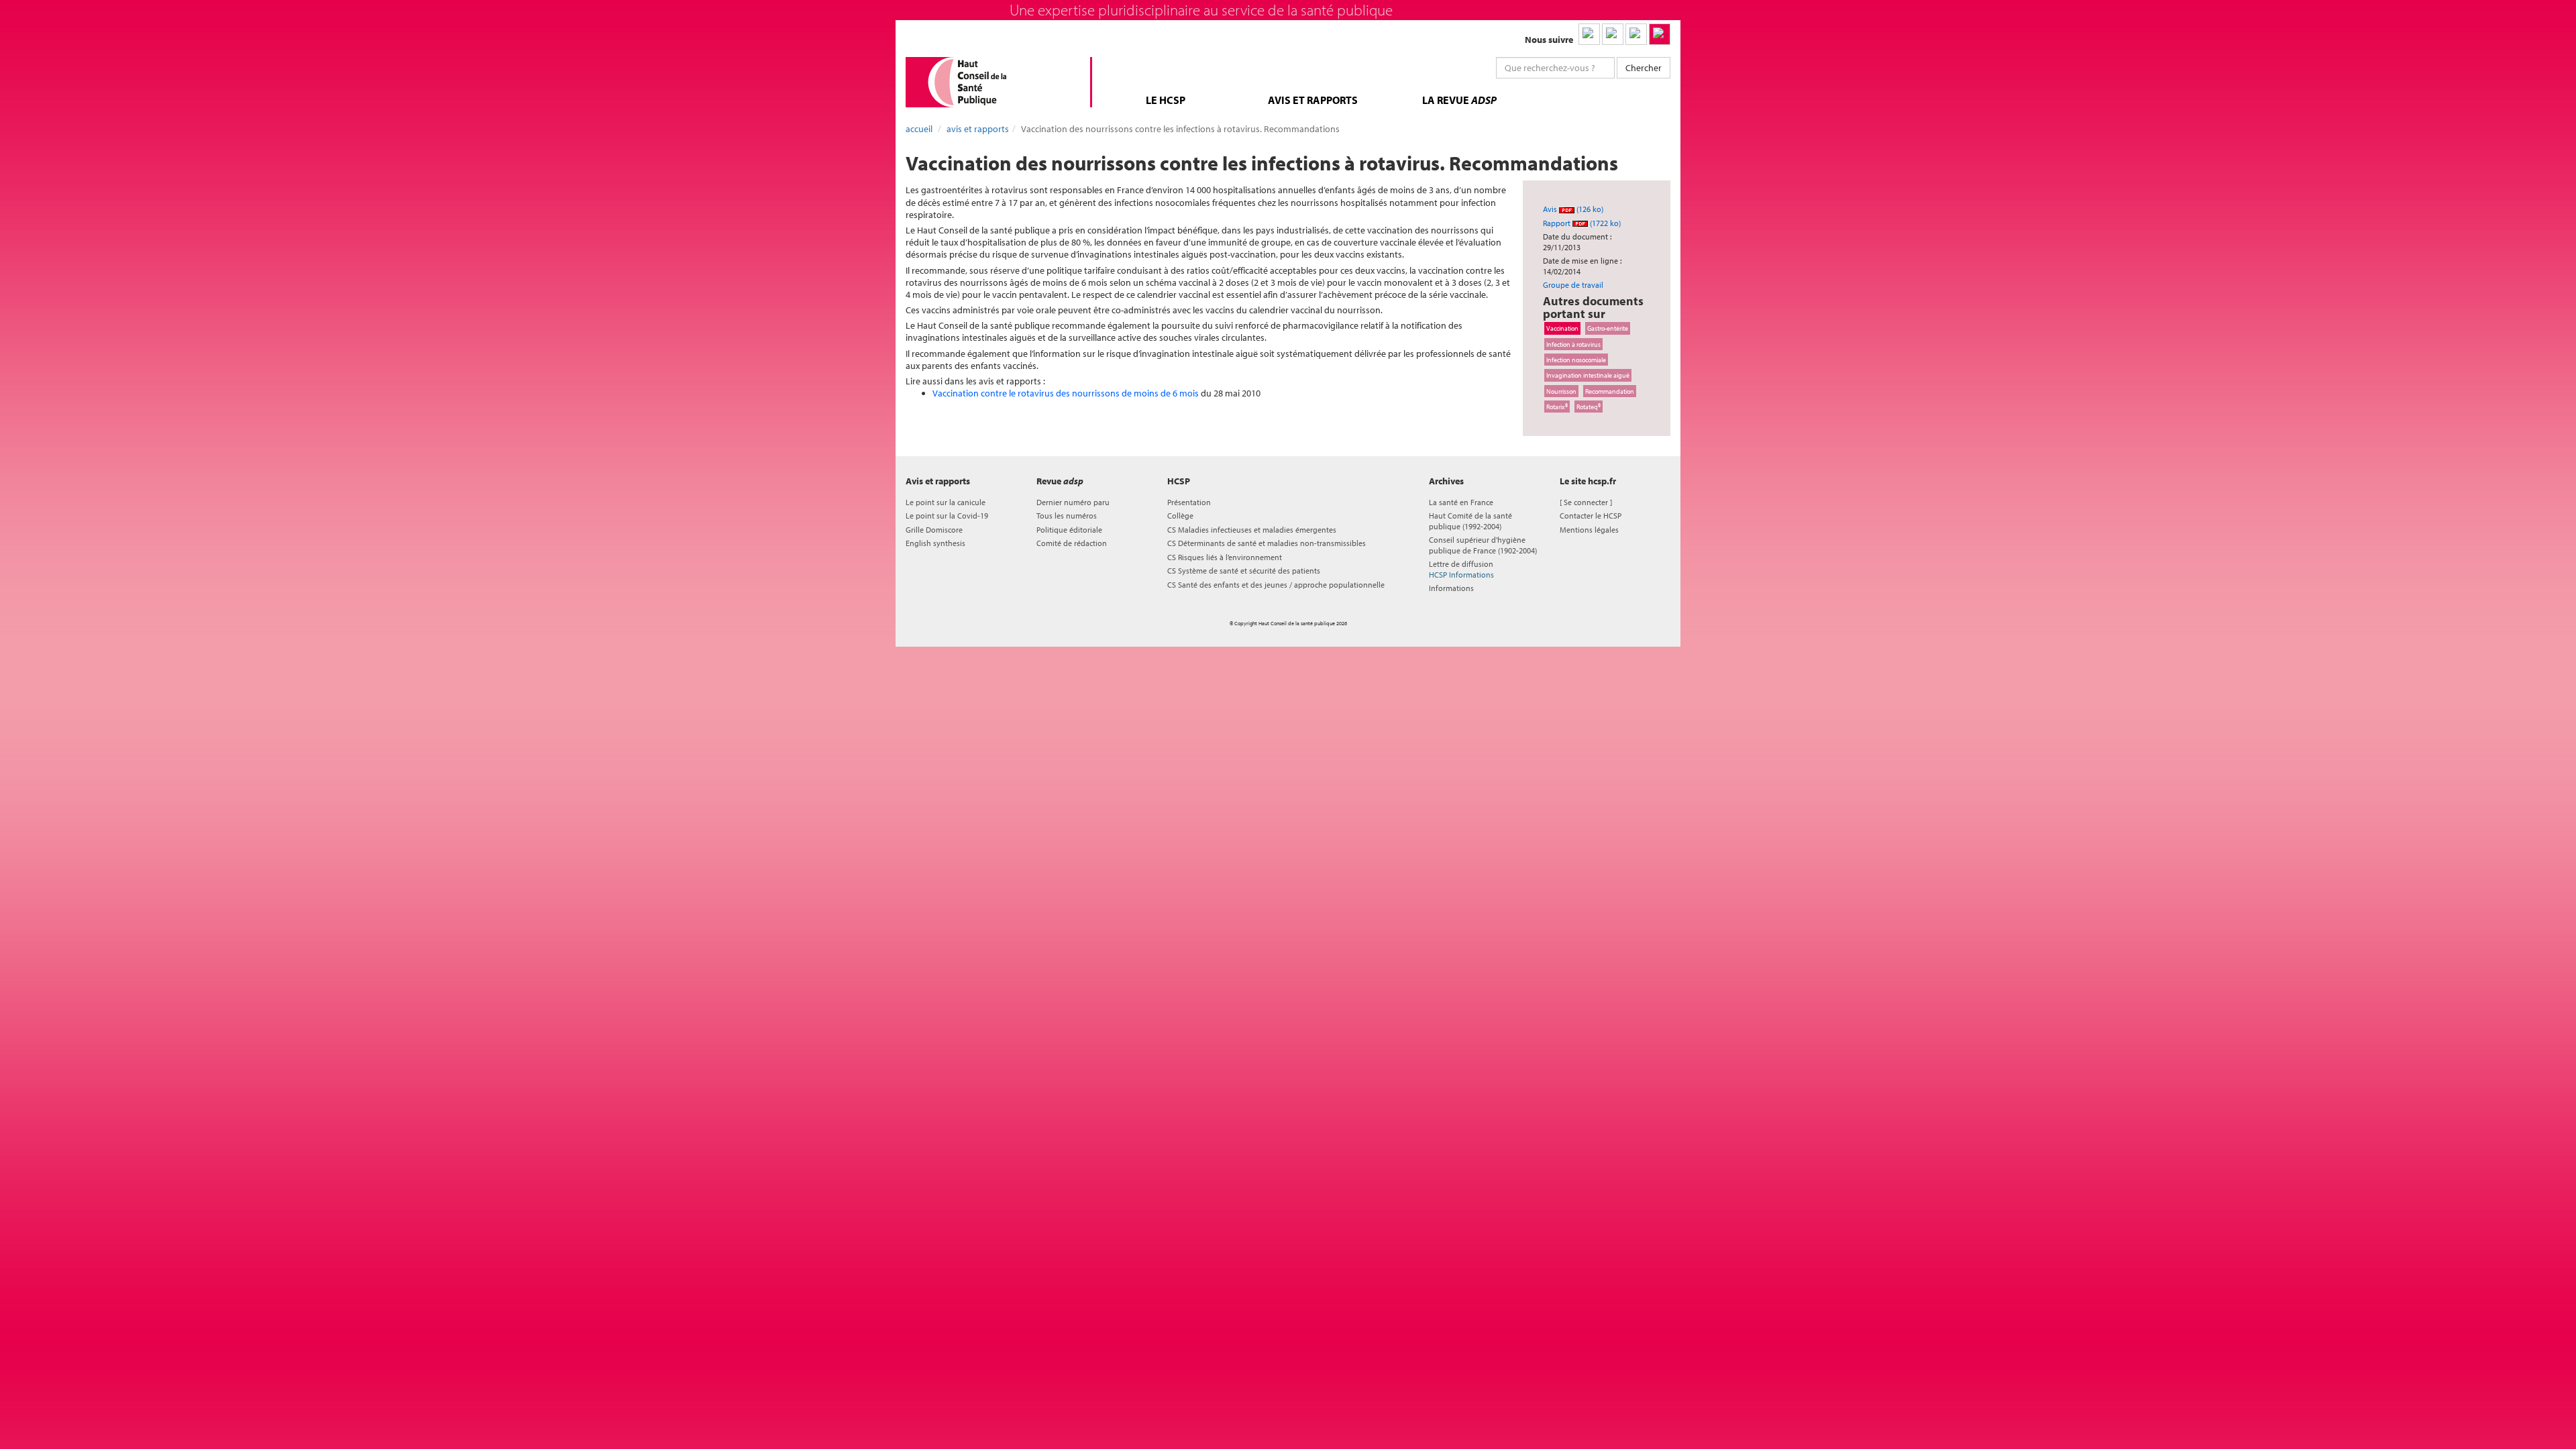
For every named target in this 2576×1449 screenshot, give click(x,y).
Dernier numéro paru (1073, 502)
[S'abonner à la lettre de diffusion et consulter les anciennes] (1660, 34)
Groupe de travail (1573, 285)
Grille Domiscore (934, 530)
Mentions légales (1589, 530)
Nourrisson (1561, 391)
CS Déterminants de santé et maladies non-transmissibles (1267, 543)
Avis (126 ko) (1573, 209)
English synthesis (935, 543)
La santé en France (1461, 502)
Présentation (1189, 502)
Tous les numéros (1067, 516)
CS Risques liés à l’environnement (1225, 557)
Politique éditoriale (1069, 530)
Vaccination (1562, 328)
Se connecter (1586, 502)
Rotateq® (1589, 407)
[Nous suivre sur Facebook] (1636, 34)
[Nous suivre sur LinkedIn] (1589, 34)
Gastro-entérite (1608, 328)
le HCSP (1166, 100)
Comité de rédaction (1072, 543)
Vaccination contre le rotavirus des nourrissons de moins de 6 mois (1066, 393)
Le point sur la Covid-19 (947, 516)
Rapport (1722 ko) (1582, 223)
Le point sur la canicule (946, 502)
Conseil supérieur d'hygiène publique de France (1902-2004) (1483, 545)
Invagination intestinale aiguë (1588, 375)
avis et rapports (1313, 100)
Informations (1451, 588)
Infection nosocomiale (1576, 360)
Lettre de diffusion (1461, 569)
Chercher (1644, 68)
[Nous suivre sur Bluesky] (1613, 34)
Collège (1180, 516)
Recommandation (1610, 391)
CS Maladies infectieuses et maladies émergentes (1252, 530)
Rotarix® (1557, 407)
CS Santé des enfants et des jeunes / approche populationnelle (1276, 585)
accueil (919, 129)
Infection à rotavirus (1573, 344)
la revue (1459, 100)
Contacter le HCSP (1591, 516)
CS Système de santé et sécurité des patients (1244, 571)
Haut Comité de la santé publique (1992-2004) (1470, 521)
